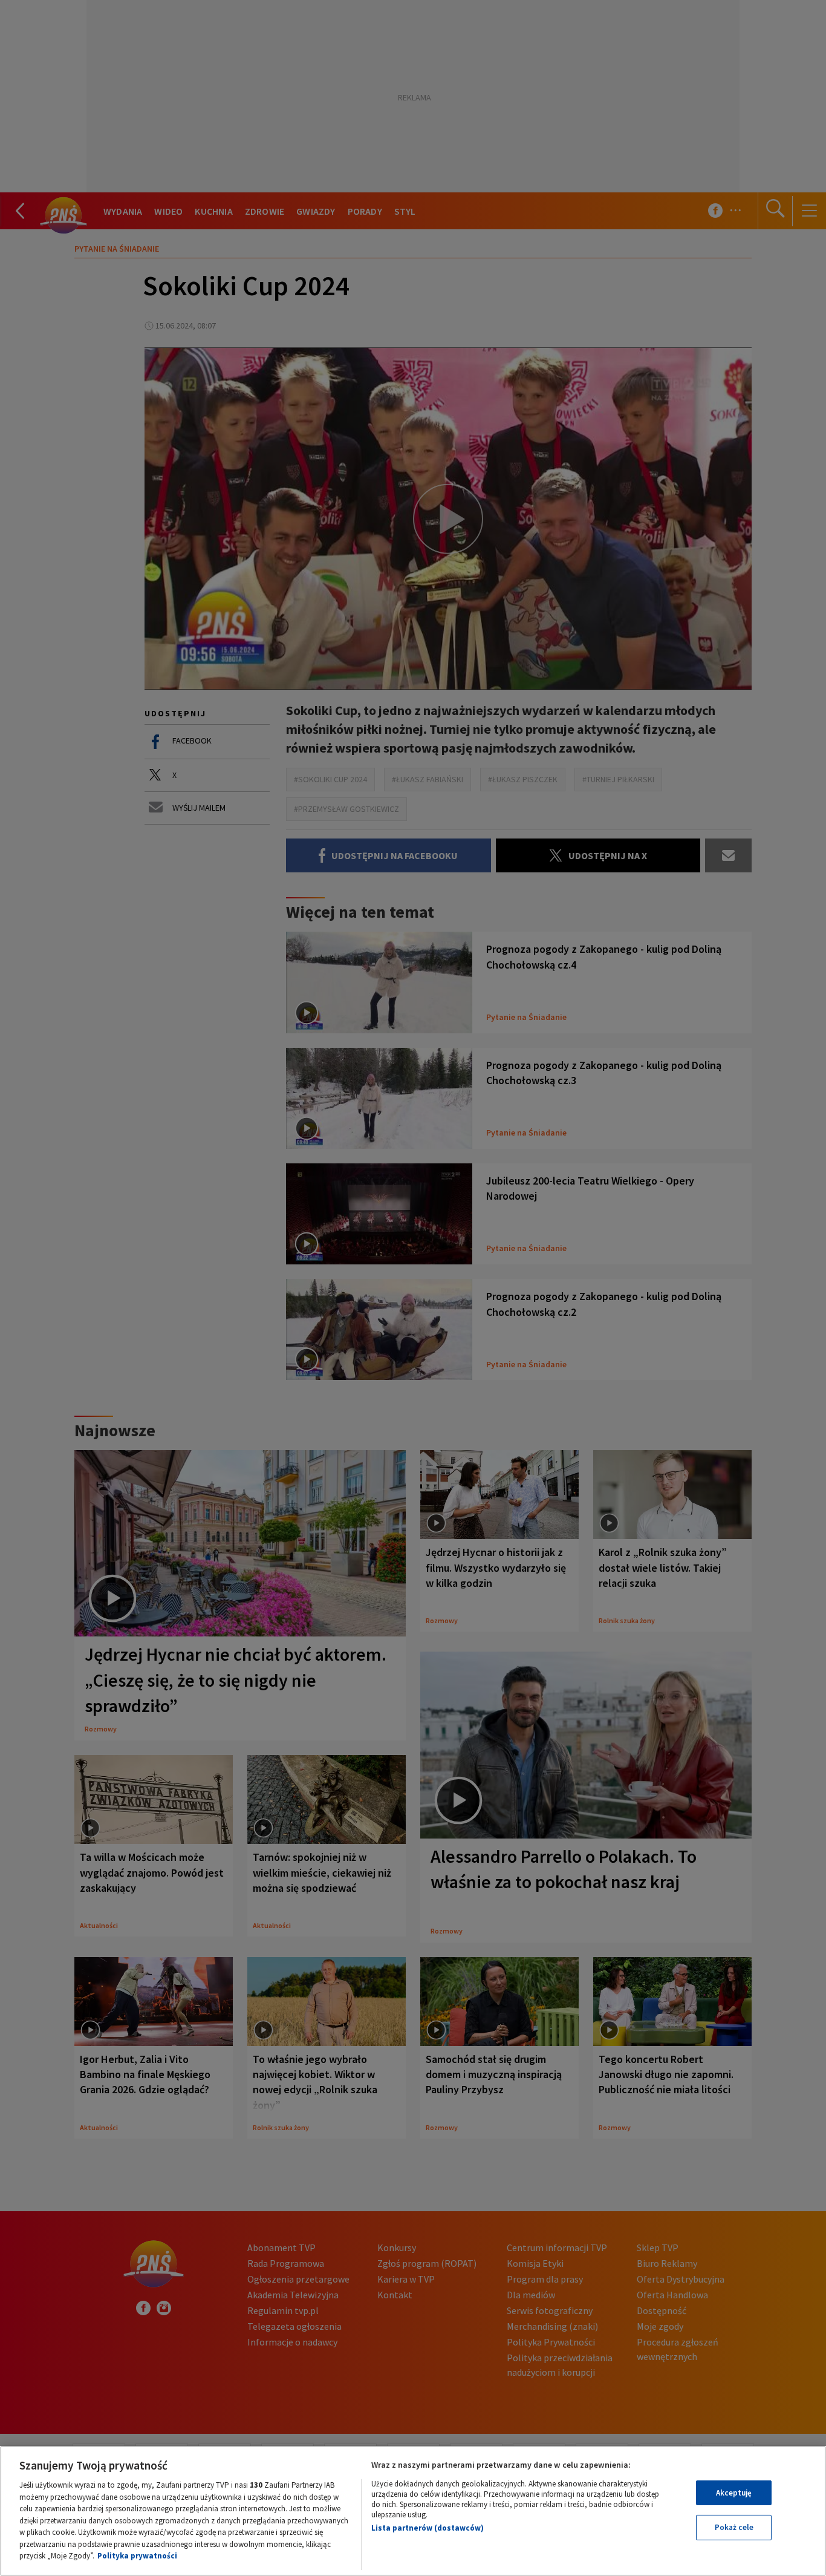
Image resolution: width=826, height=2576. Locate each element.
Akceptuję (734, 2493)
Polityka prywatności (137, 2556)
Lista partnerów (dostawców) (428, 2528)
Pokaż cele (734, 2527)
